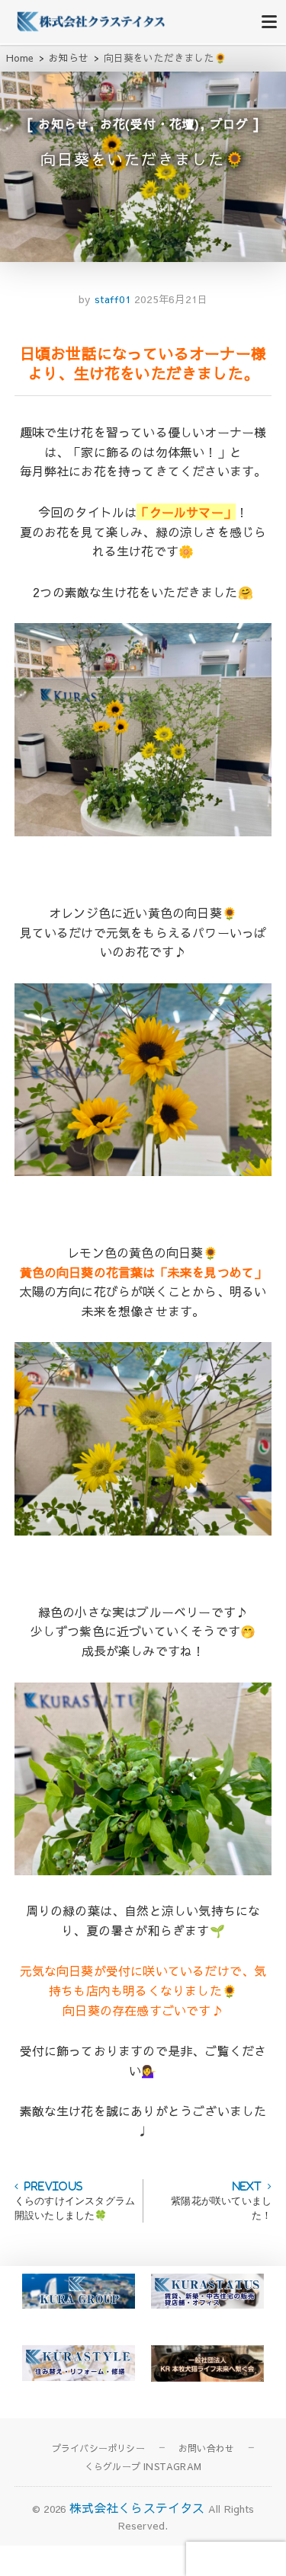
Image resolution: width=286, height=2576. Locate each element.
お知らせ (64, 123)
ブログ (230, 123)
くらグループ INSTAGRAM (143, 2466)
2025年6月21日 (171, 299)
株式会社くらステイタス (137, 2507)
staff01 (111, 299)
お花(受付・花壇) (150, 123)
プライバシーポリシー (98, 2448)
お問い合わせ (206, 2448)
